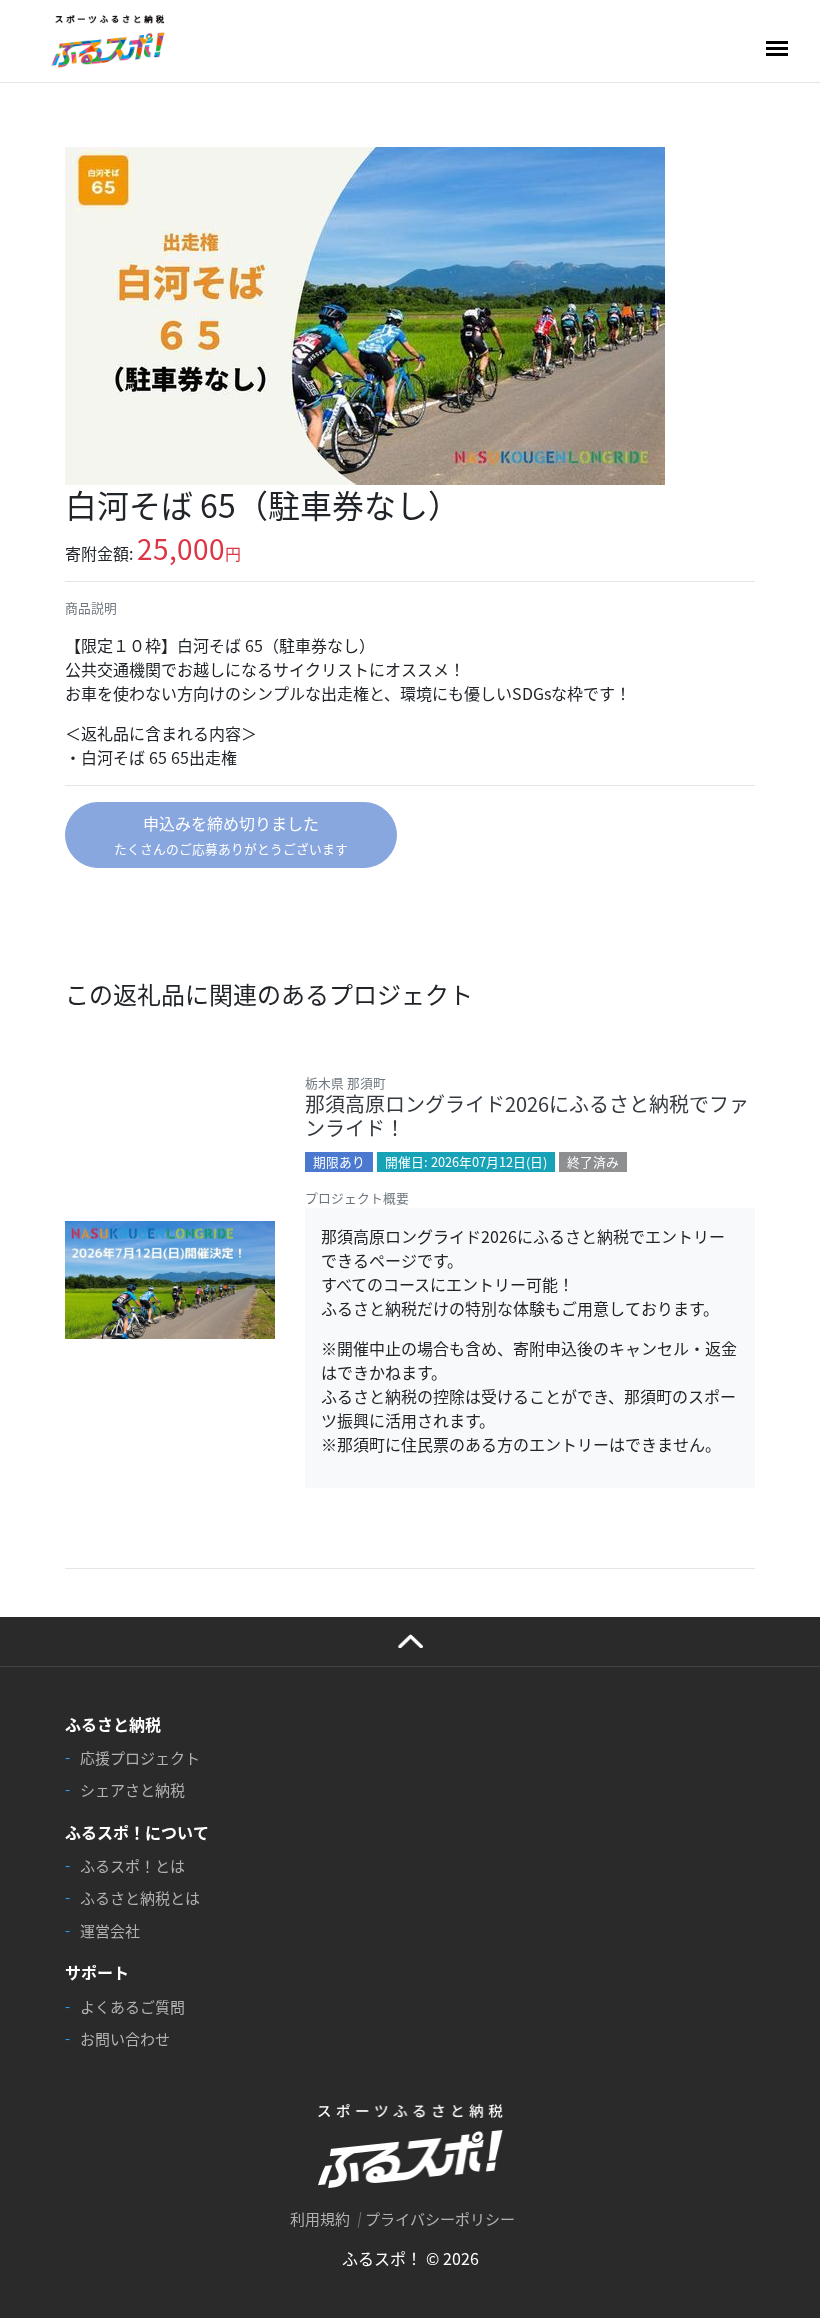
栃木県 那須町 (345, 1082)
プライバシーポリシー (440, 2218)
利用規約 (320, 2218)
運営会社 (110, 1930)
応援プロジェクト (140, 1757)
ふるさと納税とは (140, 1897)
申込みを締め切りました (231, 834)
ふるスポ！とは (132, 1865)
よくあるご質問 (132, 2006)
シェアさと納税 (132, 1789)
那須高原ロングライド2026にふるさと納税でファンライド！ (527, 1115)
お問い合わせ (125, 2038)
